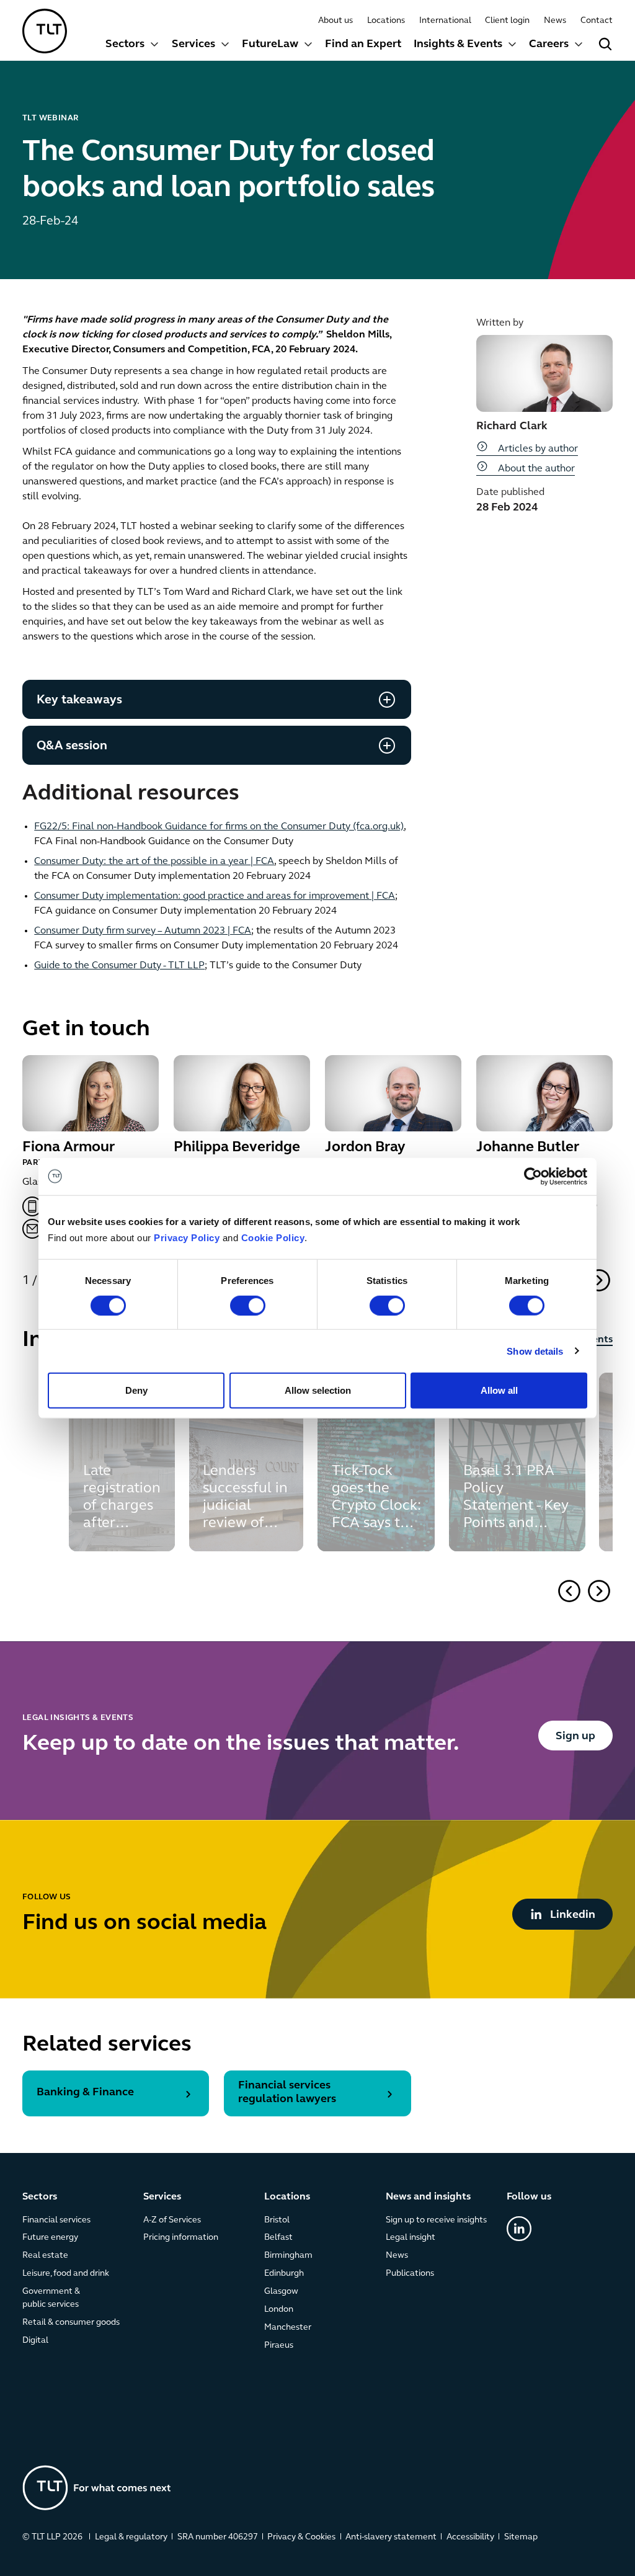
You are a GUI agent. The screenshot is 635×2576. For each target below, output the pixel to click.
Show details (535, 1351)
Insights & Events (458, 45)
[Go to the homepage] (97, 2488)
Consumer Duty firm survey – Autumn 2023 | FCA (143, 931)
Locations (386, 21)
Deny (136, 1390)
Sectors (125, 45)
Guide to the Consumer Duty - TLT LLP (119, 966)
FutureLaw (270, 45)
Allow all (499, 1390)
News (555, 21)
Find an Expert (363, 45)
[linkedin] (519, 2228)
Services (193, 45)
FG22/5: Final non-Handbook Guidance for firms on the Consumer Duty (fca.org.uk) (219, 827)
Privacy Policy (187, 1238)
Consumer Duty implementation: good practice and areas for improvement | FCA (215, 896)
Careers (549, 45)
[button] (599, 1280)
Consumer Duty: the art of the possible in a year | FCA (154, 862)
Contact (597, 21)
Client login (507, 21)
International (445, 21)
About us (335, 21)
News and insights (428, 2197)
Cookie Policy (273, 1238)
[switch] (248, 1305)
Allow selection (318, 1390)
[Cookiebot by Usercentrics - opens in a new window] (533, 1176)
